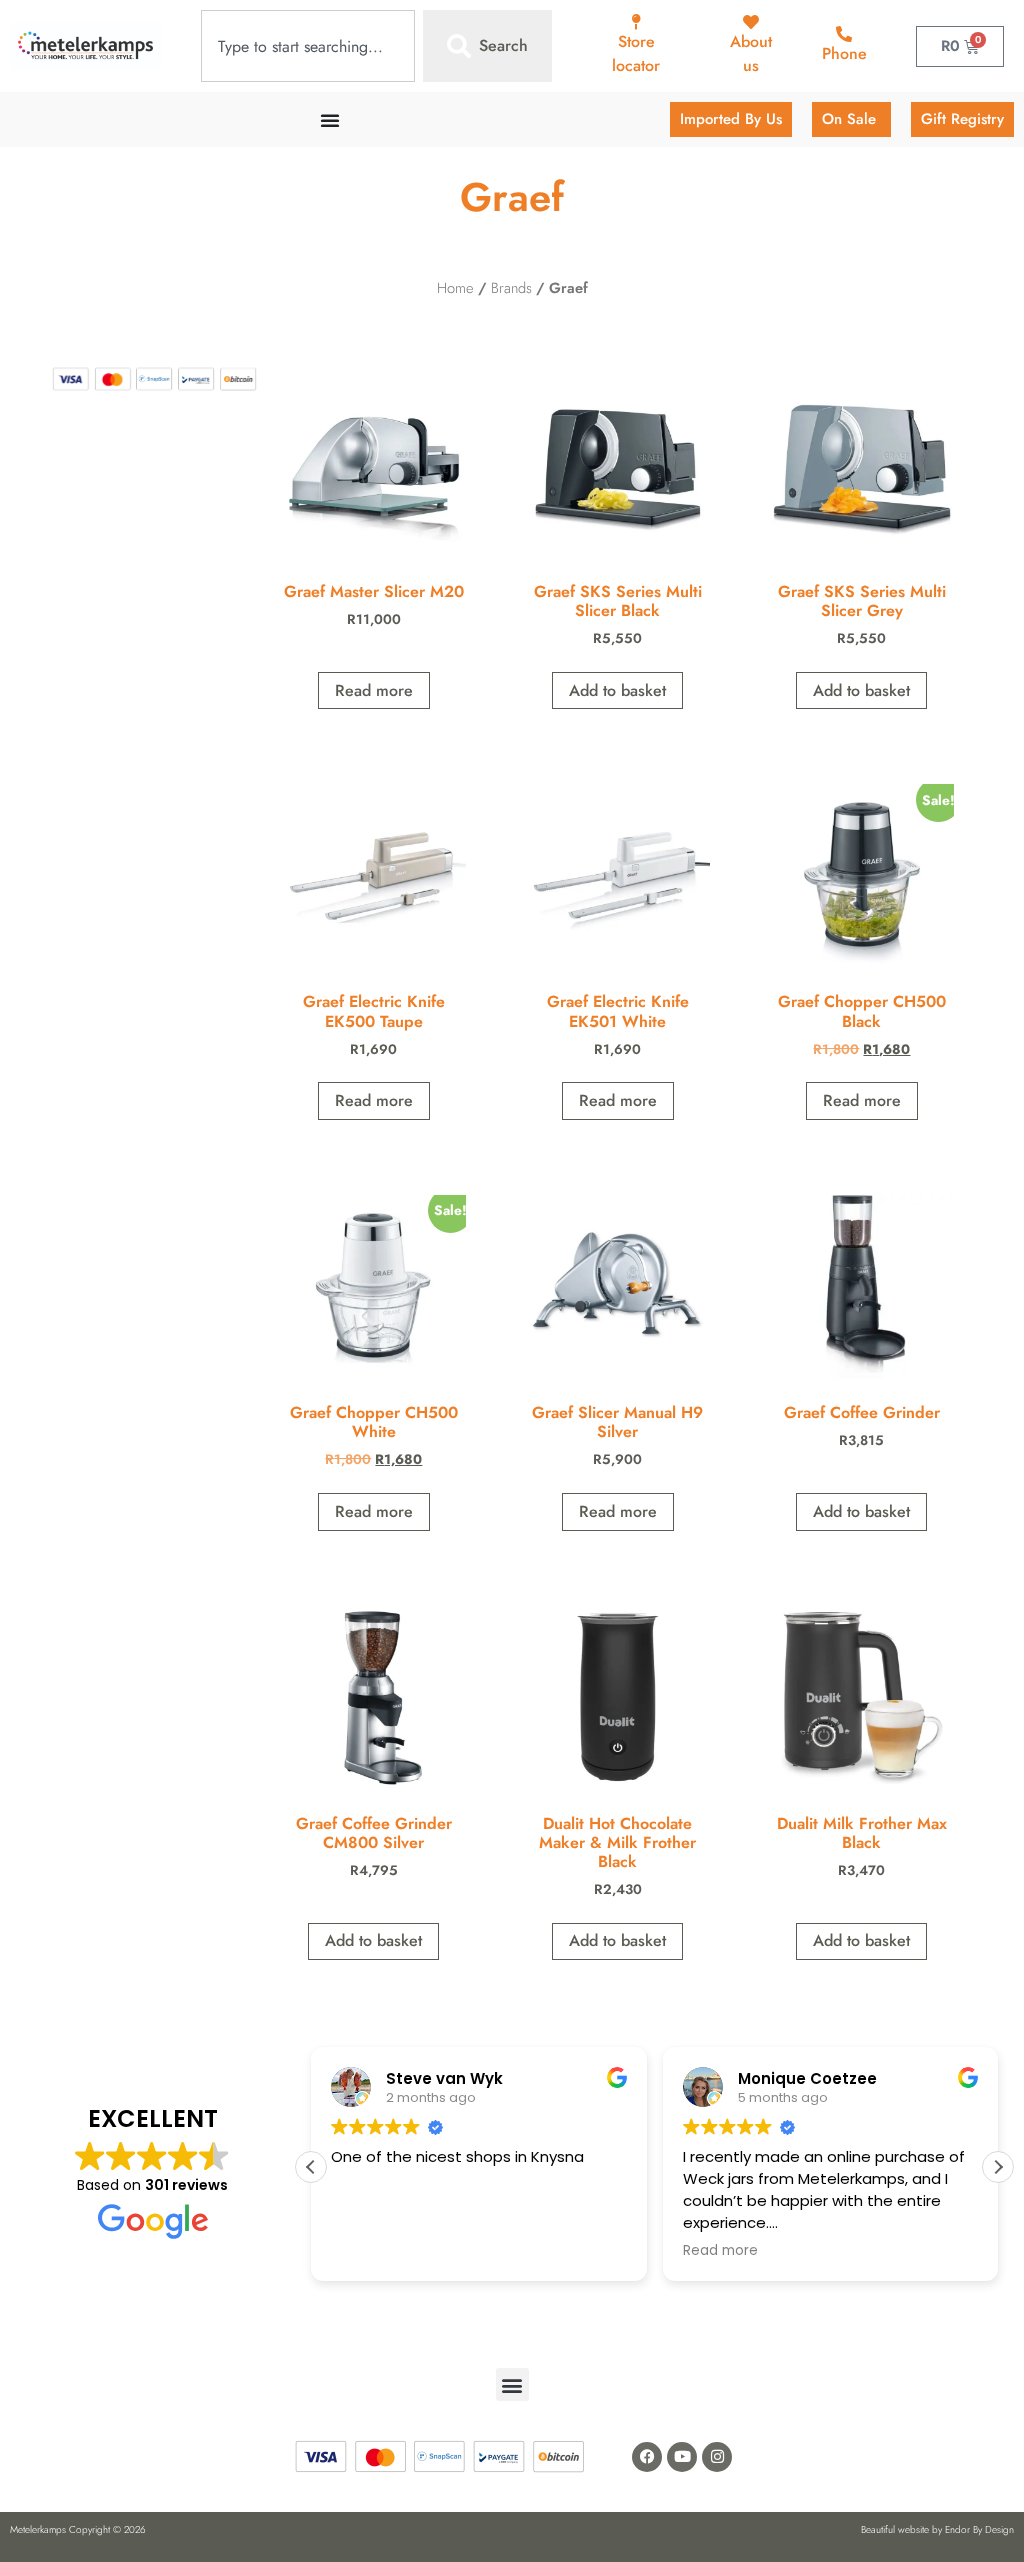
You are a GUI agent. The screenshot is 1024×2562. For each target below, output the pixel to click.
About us (751, 53)
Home (455, 288)
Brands (511, 288)
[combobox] (308, 46)
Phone (844, 53)
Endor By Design (979, 2529)
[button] (998, 2167)
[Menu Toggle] (330, 120)
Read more (374, 690)
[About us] (751, 22)
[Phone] (844, 34)
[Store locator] (636, 22)
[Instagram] (717, 2457)
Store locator (636, 53)
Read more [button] (720, 2251)
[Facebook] (647, 2457)
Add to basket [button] (617, 690)
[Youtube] (682, 2457)
